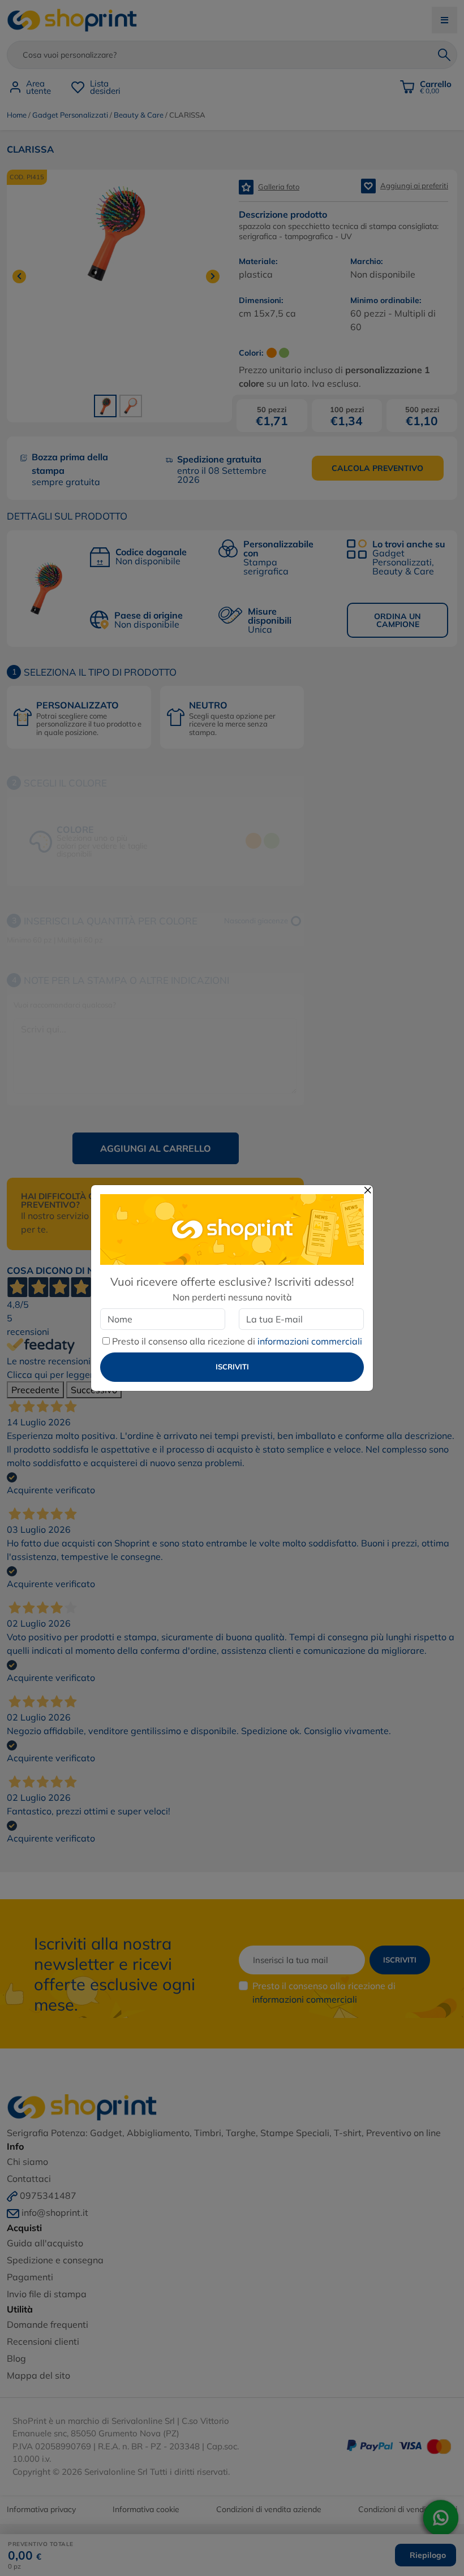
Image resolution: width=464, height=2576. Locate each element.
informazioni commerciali (310, 1341)
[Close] (368, 1190)
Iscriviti (232, 1367)
